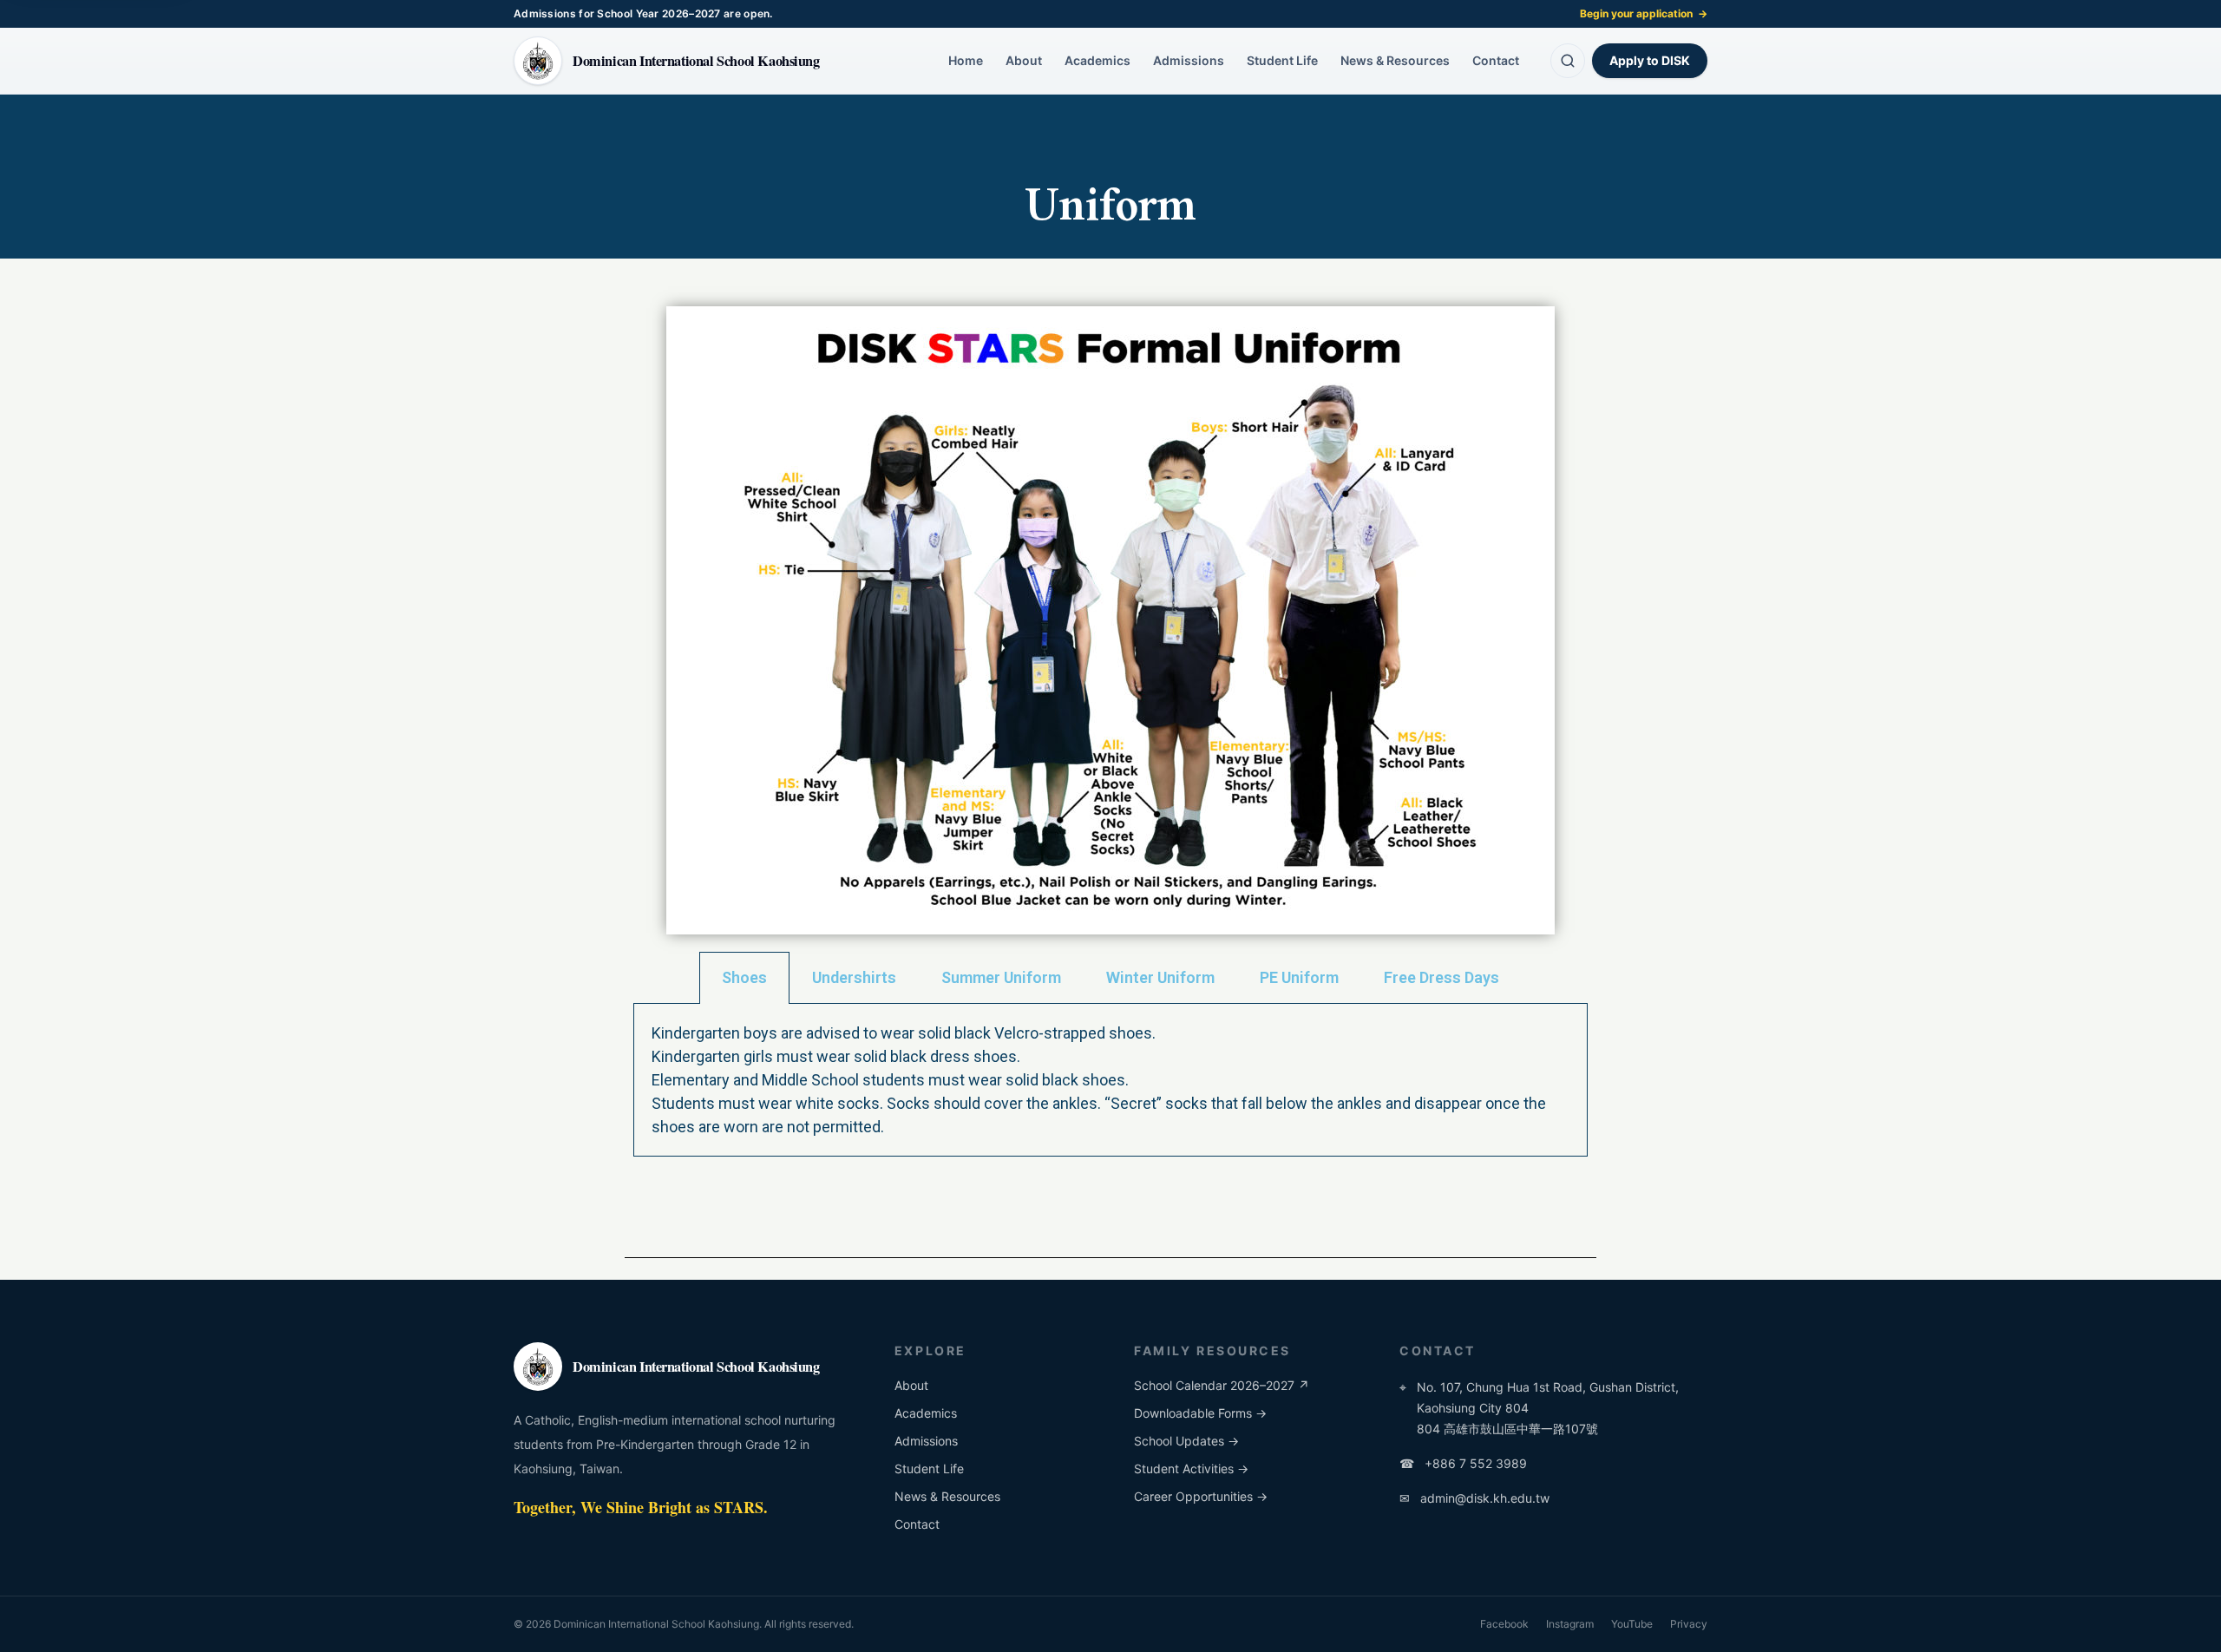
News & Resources (1395, 60)
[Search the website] (1568, 61)
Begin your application (1644, 13)
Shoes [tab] (744, 977)
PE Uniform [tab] (1299, 977)
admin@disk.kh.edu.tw (1474, 1498)
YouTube (1632, 1624)
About (1024, 60)
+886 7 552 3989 (1463, 1463)
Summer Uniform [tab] (1001, 977)
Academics (1097, 60)
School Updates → (1186, 1441)
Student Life (1282, 60)
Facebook (1504, 1624)
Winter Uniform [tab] (1160, 977)
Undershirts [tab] (854, 977)
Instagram (1570, 1624)
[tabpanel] (1110, 1080)
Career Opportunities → (1201, 1496)
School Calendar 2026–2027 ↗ (1222, 1385)
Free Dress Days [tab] (1441, 977)
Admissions (1189, 60)
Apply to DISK (1650, 60)
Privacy (1689, 1624)
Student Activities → (1191, 1468)
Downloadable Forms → (1200, 1413)
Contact (1496, 60)
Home (966, 60)
